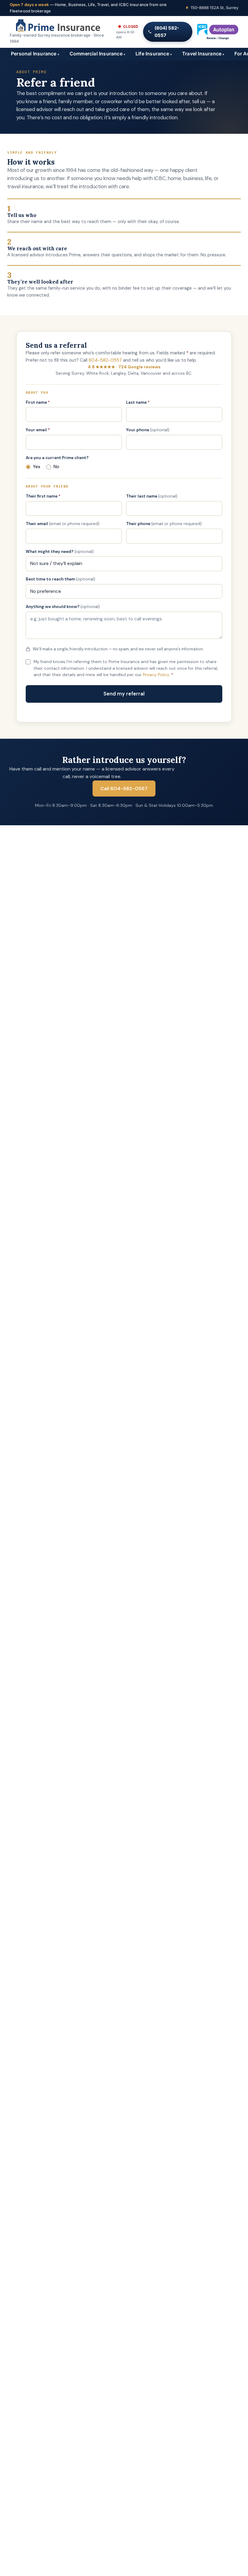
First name (38, 402)
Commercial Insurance (97, 54)
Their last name (152, 496)
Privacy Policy (156, 675)
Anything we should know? (63, 607)
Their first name (43, 496)
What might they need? (60, 552)
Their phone (164, 524)
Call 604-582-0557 (124, 789)
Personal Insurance (35, 54)
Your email (38, 430)
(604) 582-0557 (167, 32)
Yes (37, 467)
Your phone (148, 430)
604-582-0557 (105, 360)
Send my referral (124, 694)
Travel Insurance (203, 54)
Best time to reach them (60, 579)
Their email (63, 524)
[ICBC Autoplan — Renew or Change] (218, 32)
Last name (138, 402)
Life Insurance (154, 54)
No (56, 467)
